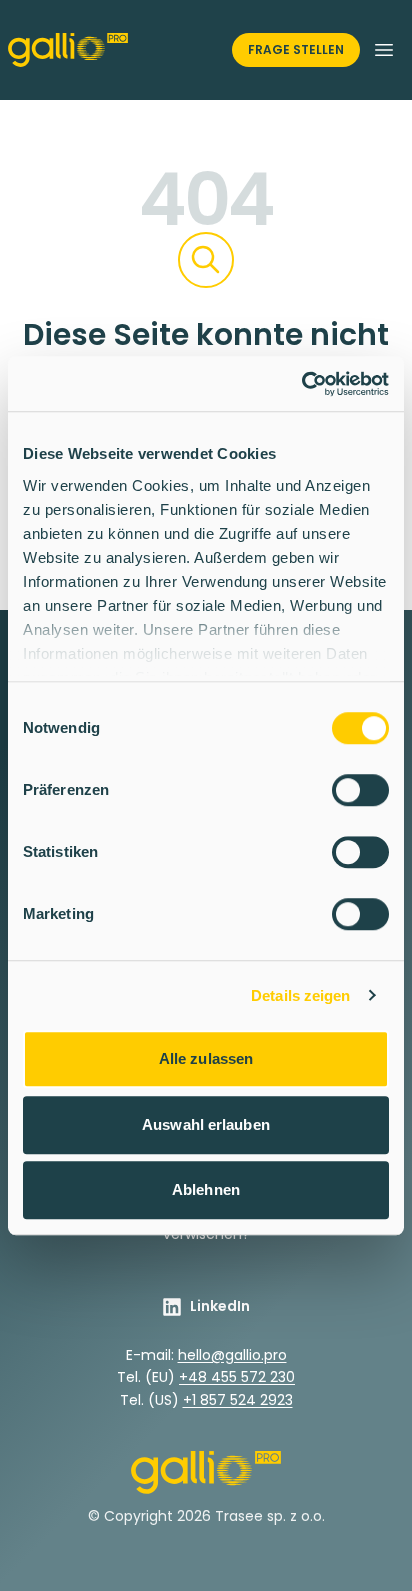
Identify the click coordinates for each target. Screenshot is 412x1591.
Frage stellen (296, 49)
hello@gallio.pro (232, 1355)
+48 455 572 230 (237, 1377)
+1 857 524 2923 (238, 1400)
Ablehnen (206, 1189)
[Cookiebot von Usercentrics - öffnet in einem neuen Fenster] (301, 384)
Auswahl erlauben (206, 1124)
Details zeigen (300, 995)
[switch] (360, 790)
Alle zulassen (206, 1058)
